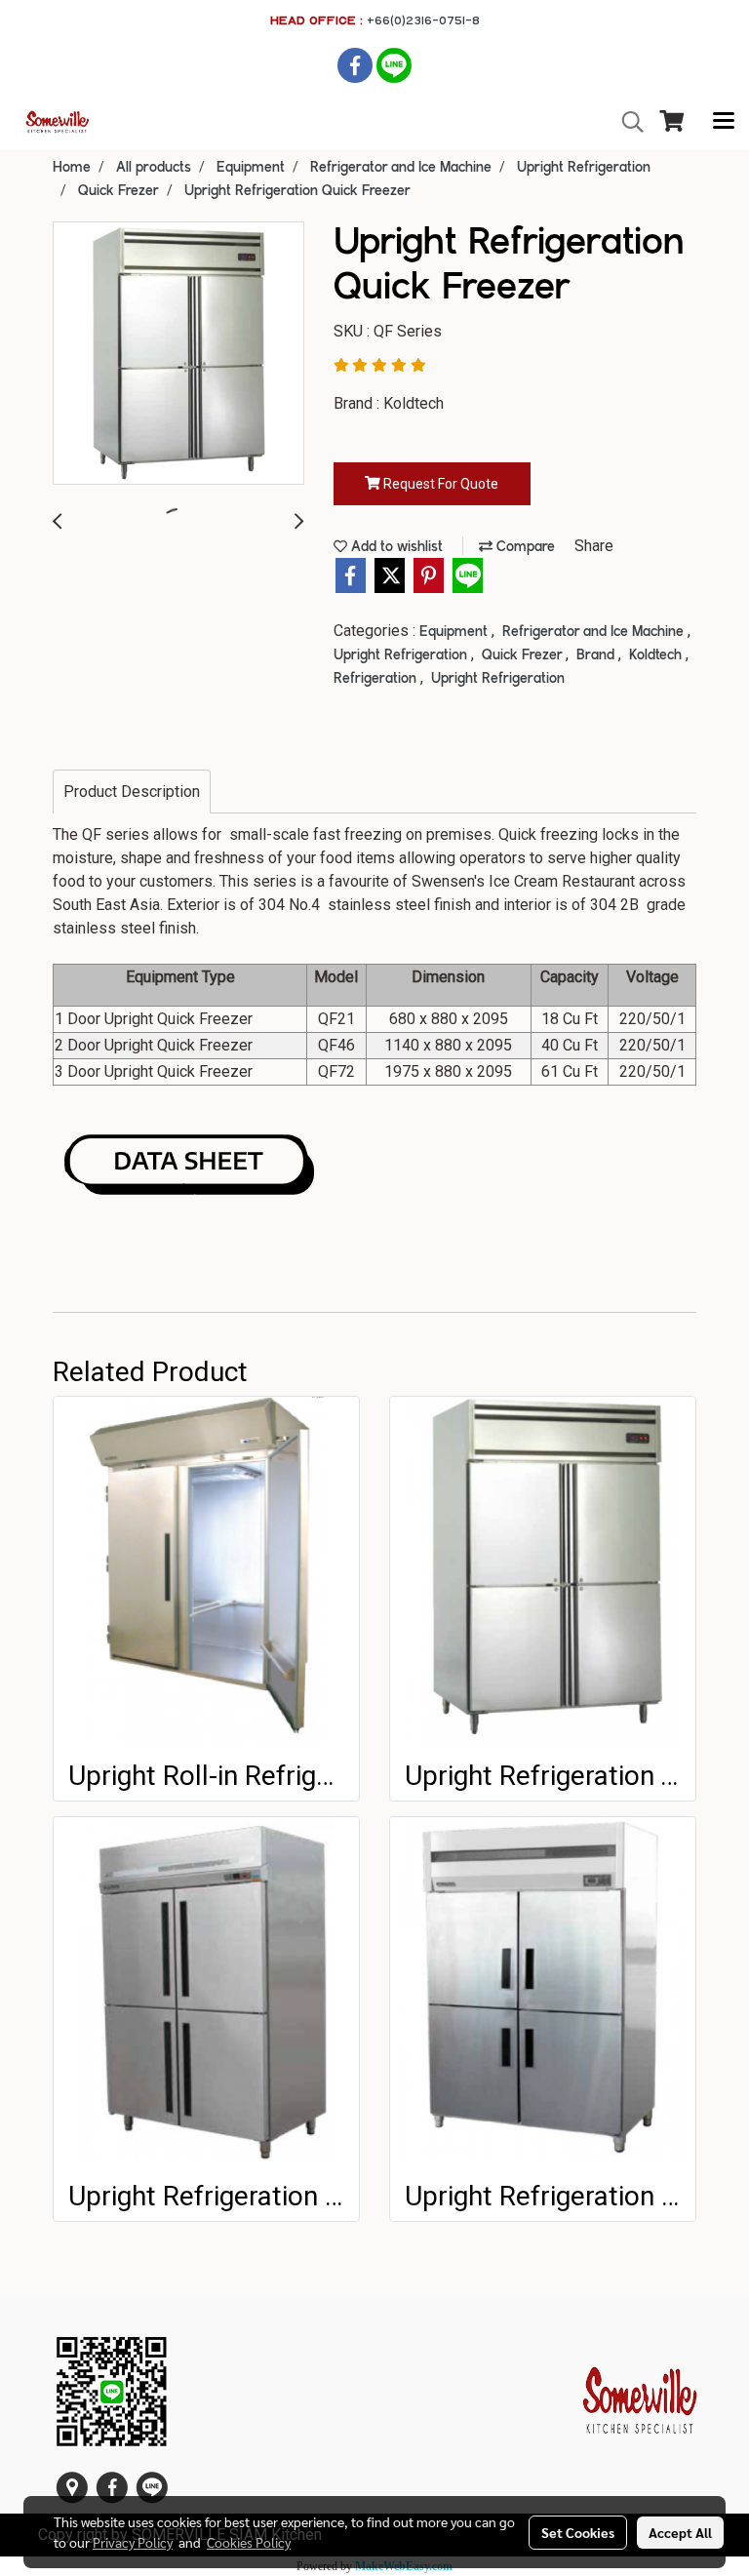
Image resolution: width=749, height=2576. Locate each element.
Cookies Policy (249, 2542)
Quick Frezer (524, 655)
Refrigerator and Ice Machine (595, 632)
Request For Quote (439, 484)
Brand (597, 655)
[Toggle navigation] (724, 122)
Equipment (455, 632)
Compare (524, 547)
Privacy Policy (133, 2542)
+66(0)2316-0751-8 (423, 20)
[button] (626, 122)
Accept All (680, 2532)
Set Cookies (578, 2532)
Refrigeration (377, 679)
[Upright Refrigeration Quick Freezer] (178, 354)
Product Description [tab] (132, 792)
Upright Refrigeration (402, 655)
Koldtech (657, 655)
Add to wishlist (395, 547)
